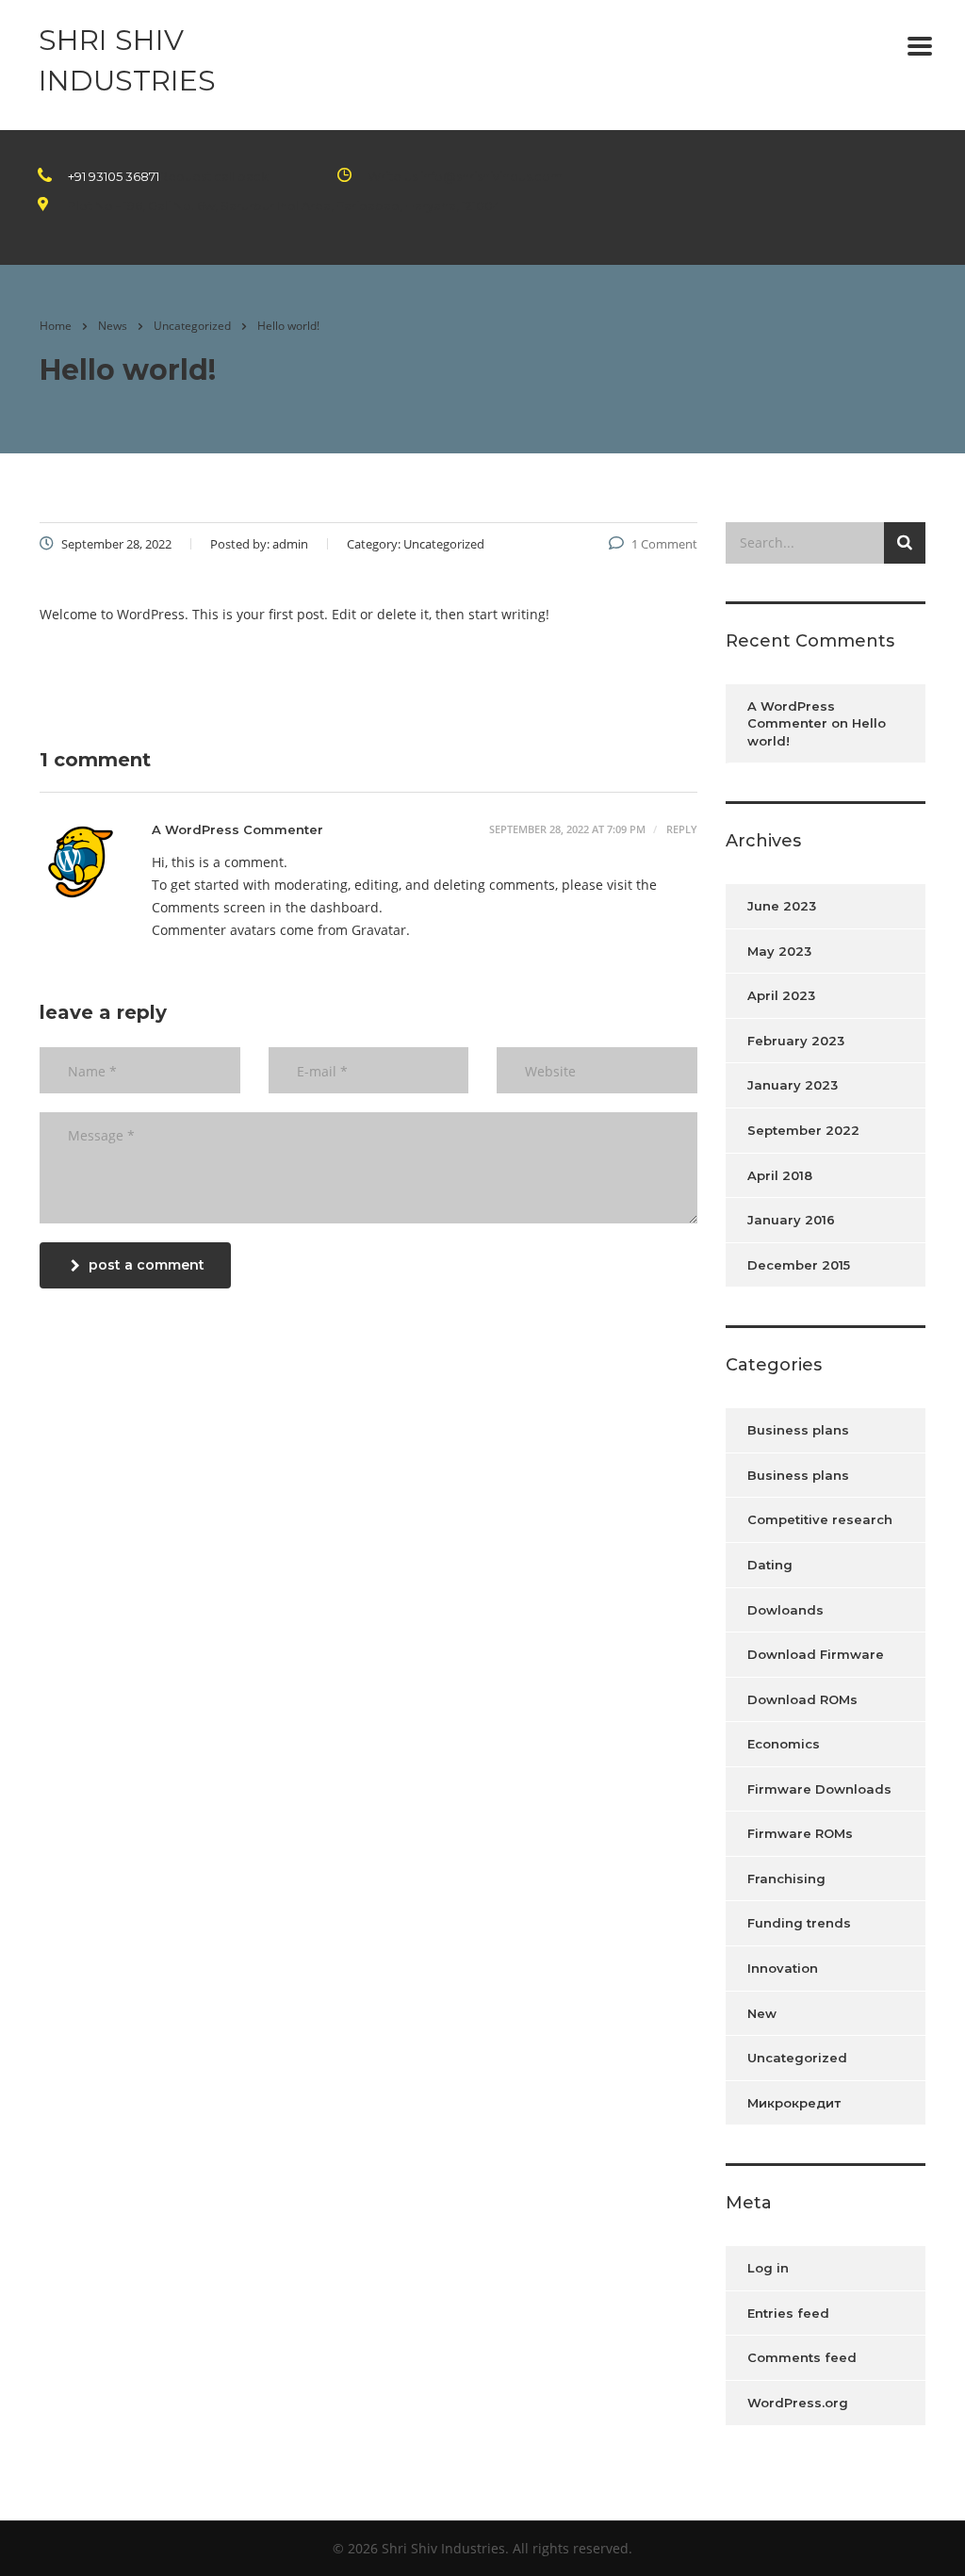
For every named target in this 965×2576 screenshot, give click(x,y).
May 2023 (779, 951)
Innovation (783, 1968)
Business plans (798, 1430)
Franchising (786, 1879)
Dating (770, 1565)
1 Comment (664, 544)
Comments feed (802, 2357)
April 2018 (780, 1175)
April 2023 (781, 995)
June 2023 (782, 906)
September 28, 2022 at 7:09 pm (567, 829)
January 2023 (793, 1085)
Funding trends (799, 1923)
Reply (680, 829)
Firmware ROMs (800, 1833)
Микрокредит (794, 2103)
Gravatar (379, 930)
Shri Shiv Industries (127, 60)
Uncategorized (797, 2058)
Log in (768, 2268)
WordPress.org (798, 2403)
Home (56, 326)
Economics (784, 1744)
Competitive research (820, 1519)
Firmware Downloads (819, 1789)
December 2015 (799, 1265)
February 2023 (796, 1041)
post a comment (147, 1265)
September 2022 (803, 1130)
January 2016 (791, 1220)
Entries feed (788, 2313)
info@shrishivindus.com (491, 176)
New (762, 2013)
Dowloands (785, 1610)
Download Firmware (816, 1654)
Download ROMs (802, 1699)
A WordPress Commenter (237, 829)
